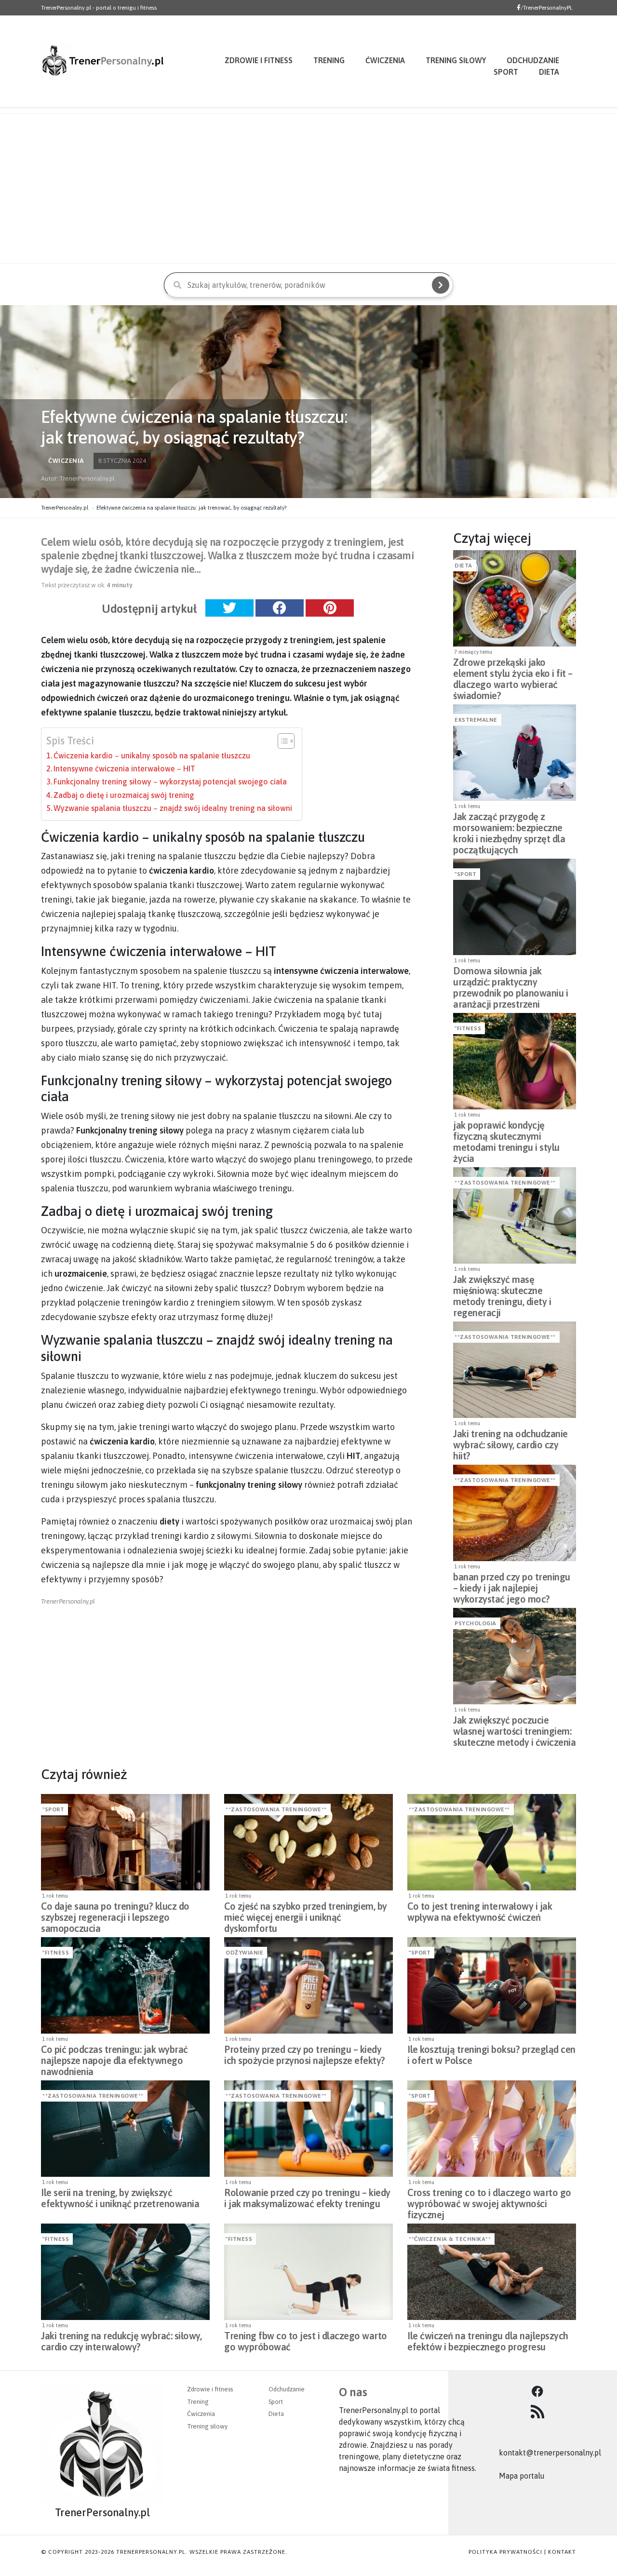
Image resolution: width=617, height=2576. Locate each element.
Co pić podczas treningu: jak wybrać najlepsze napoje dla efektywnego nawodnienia (114, 2058)
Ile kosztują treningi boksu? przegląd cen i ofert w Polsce (491, 2055)
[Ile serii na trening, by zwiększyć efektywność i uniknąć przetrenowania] (125, 2129)
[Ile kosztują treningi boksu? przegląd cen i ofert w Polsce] (492, 1985)
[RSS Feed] (537, 2412)
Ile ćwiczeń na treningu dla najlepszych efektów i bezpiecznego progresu (488, 2341)
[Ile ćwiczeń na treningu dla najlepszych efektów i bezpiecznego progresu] (492, 2272)
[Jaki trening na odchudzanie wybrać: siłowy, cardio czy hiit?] (515, 1370)
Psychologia (476, 1623)
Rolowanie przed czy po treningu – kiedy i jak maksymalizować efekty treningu (307, 2198)
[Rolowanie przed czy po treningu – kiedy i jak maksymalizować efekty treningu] (308, 2129)
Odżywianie (244, 1953)
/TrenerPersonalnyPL (547, 8)
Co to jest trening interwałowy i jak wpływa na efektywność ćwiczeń (480, 1912)
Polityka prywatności (505, 2552)
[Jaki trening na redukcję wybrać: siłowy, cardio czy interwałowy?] (125, 2272)
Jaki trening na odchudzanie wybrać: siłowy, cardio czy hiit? (510, 1442)
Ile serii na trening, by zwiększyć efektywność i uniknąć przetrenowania (120, 2198)
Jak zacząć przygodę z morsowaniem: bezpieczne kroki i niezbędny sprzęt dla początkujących (509, 825)
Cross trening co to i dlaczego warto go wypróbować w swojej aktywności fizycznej (489, 2201)
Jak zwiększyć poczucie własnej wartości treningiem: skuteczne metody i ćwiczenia (514, 1728)
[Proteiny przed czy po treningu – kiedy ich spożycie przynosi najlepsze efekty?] (308, 1985)
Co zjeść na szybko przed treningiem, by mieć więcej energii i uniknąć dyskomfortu (306, 1915)
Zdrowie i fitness (259, 60)
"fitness (468, 1028)
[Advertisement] (308, 189)
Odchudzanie (287, 2389)
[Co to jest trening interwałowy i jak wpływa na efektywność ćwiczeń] (492, 1842)
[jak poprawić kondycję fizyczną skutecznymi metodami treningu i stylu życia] (515, 1061)
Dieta (549, 72)
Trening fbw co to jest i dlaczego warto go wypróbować (306, 2341)
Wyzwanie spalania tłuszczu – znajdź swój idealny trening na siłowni (173, 808)
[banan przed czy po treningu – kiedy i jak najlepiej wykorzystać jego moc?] (515, 1513)
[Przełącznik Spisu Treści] (281, 741)
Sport (506, 72)
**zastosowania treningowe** (505, 1183)
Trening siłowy (456, 60)
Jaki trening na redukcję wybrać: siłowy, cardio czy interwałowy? (121, 2341)
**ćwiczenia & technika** (450, 2239)
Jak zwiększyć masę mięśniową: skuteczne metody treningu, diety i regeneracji (502, 1288)
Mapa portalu (522, 2476)
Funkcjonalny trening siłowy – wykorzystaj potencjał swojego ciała (170, 782)
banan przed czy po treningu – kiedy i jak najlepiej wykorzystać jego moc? (512, 1585)
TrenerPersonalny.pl (65, 508)
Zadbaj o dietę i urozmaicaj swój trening (124, 795)
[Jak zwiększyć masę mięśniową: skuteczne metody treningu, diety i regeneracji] (515, 1215)
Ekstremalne (476, 720)
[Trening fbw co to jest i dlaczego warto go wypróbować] (308, 2272)
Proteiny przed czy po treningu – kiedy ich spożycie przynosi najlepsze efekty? (305, 2055)
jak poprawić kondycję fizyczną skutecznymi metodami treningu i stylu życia (506, 1133)
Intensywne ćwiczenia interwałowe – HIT (124, 769)
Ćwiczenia (385, 60)
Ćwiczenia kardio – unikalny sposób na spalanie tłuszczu (152, 755)
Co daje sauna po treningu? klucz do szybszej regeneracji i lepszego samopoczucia (115, 1915)
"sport (465, 874)
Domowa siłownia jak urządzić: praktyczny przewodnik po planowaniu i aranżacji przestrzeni (510, 979)
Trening (329, 60)
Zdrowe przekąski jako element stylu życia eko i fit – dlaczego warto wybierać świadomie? (513, 671)
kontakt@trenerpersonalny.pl (550, 2453)
